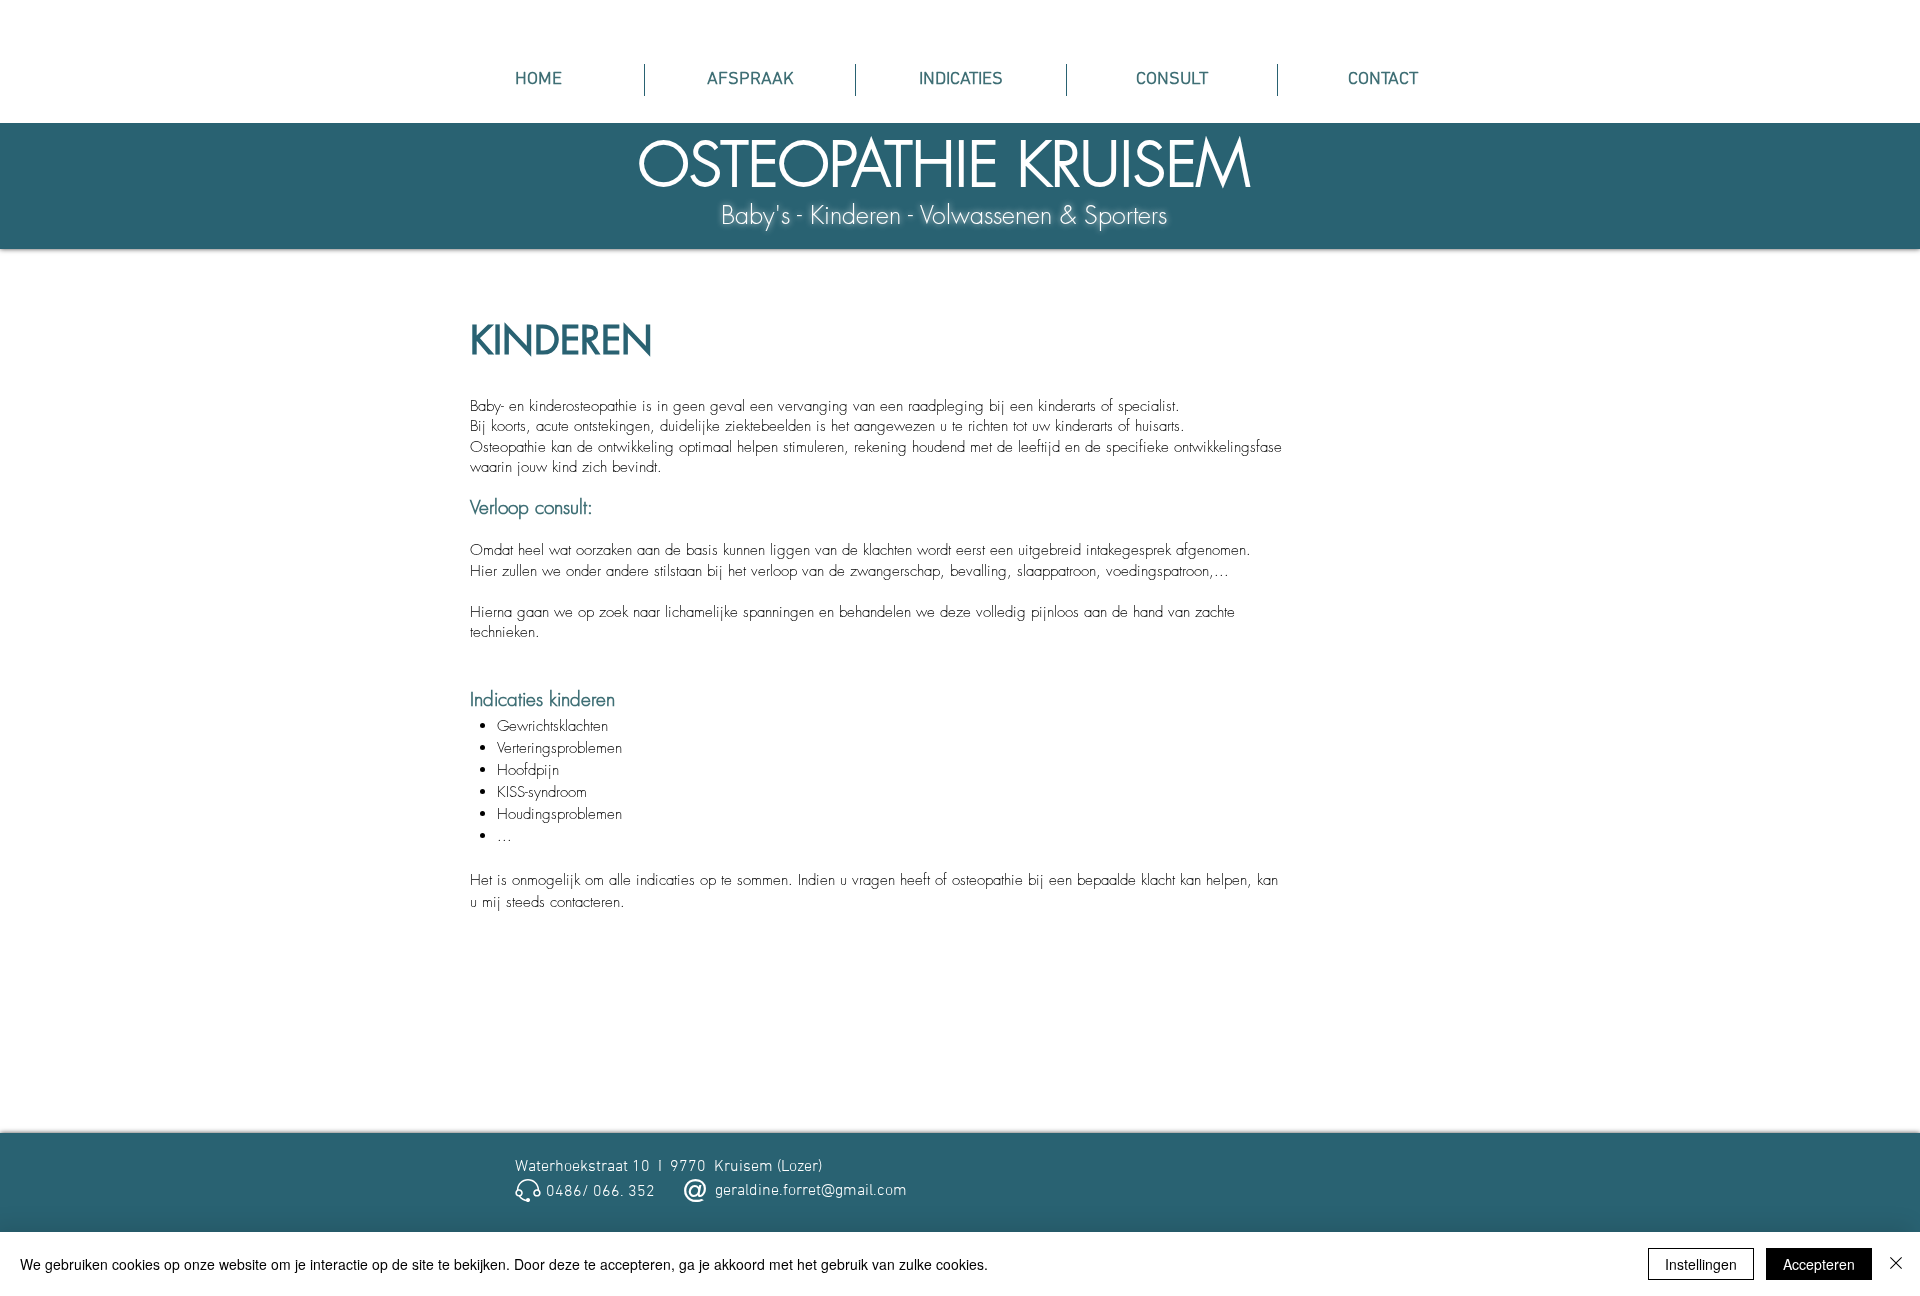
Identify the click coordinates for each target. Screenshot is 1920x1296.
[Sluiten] (1896, 1264)
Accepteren (1819, 1264)
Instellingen (1701, 1264)
